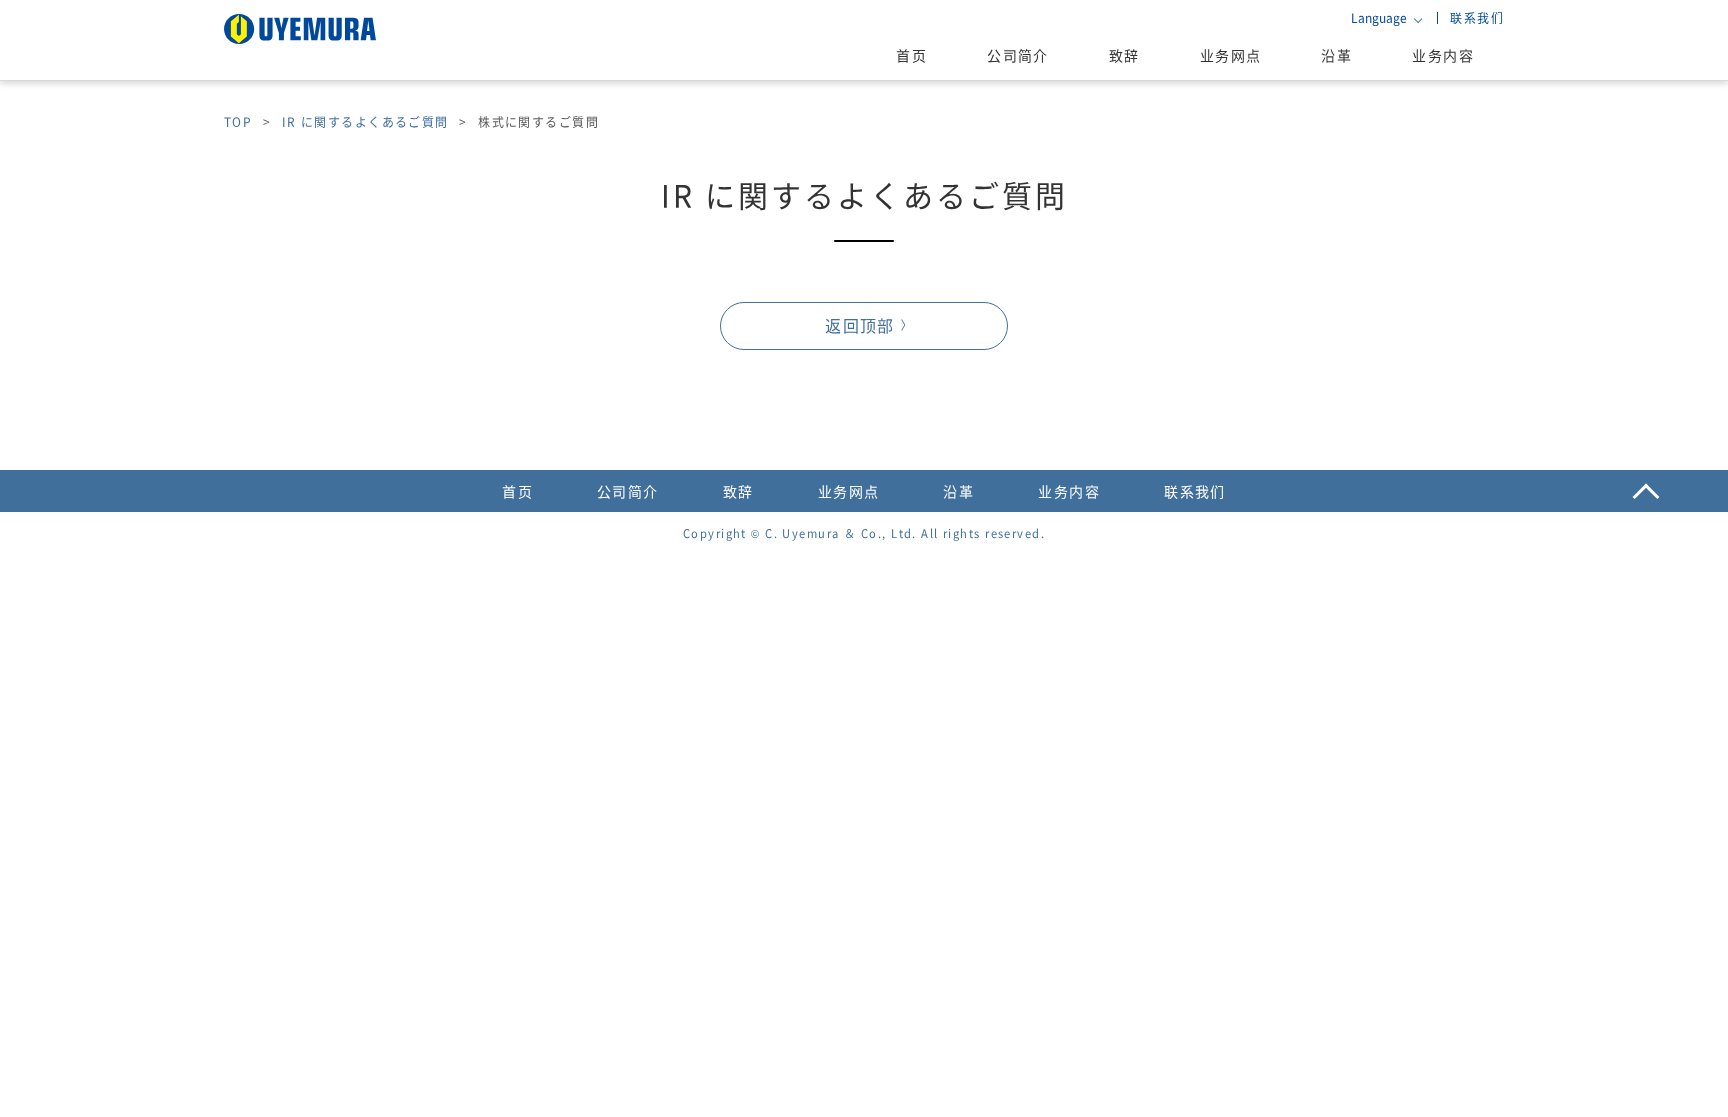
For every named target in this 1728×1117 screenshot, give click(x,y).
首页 (911, 55)
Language (1379, 18)
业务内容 (1443, 55)
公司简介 (1018, 55)
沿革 (1336, 55)
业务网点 (1231, 55)
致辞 (1124, 55)
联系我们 (1477, 17)
